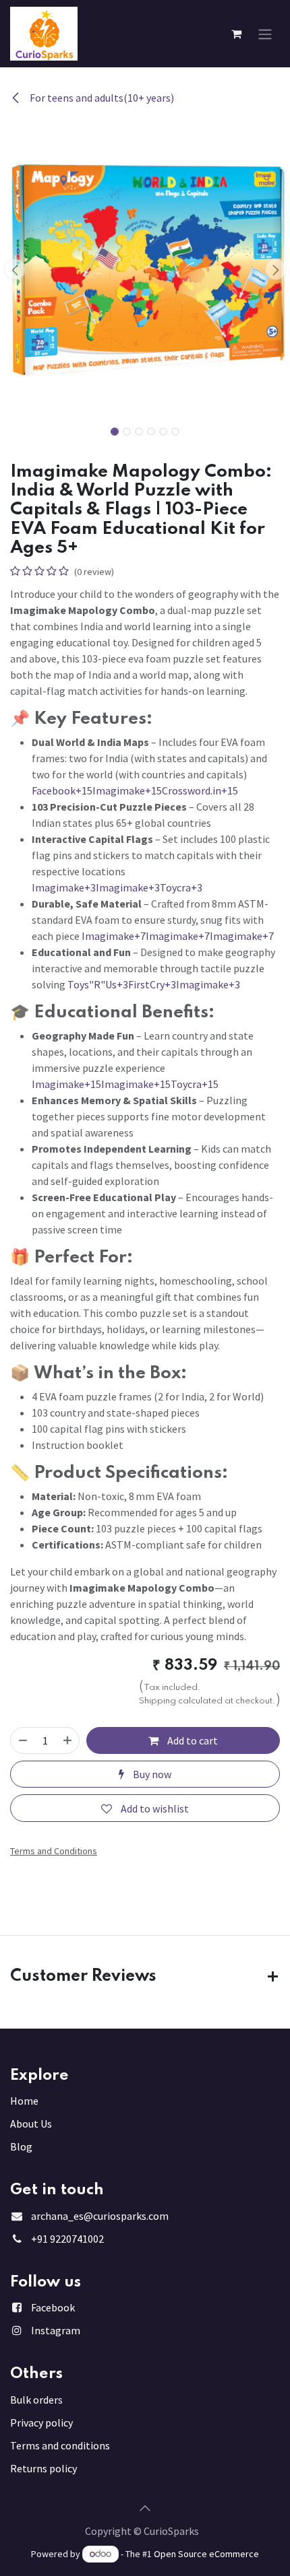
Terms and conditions (60, 2445)
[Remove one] (23, 1740)
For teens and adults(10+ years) (101, 98)
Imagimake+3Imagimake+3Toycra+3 (117, 887)
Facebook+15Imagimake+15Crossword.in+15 (135, 790)
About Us (31, 2124)
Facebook (53, 2307)
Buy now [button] (151, 1774)
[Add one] (67, 1740)
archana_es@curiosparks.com (100, 2216)
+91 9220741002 (67, 2239)
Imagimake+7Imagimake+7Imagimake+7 (178, 936)
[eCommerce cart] (236, 34)
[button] (14, 269)
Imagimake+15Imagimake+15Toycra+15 (125, 1084)
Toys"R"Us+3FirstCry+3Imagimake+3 (154, 984)
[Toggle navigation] (265, 34)
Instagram (56, 2330)
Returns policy (43, 2468)
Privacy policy (41, 2422)
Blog (21, 2146)
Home (24, 2101)
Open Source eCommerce (206, 2554)
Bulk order (34, 2400)
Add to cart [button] (192, 1740)
